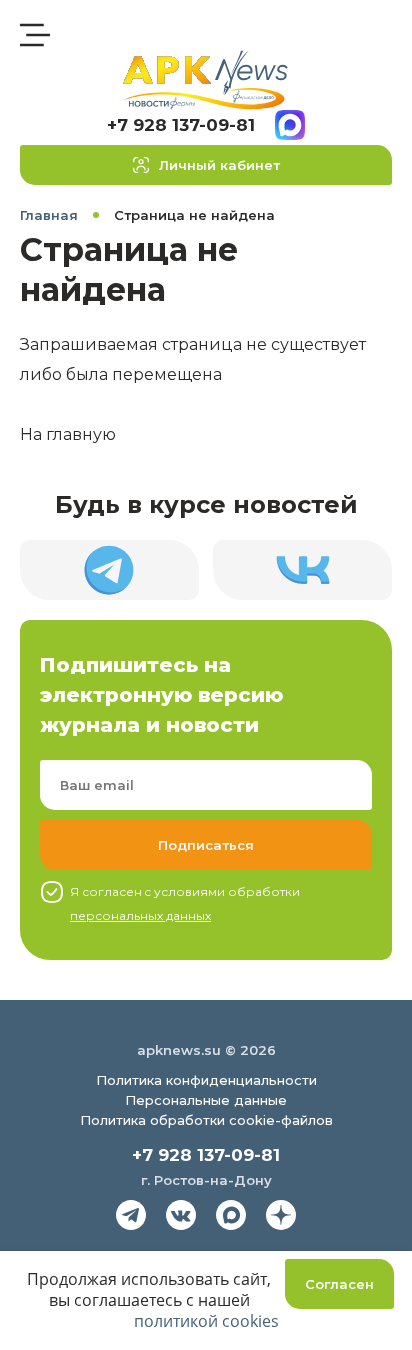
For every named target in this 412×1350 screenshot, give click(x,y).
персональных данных (140, 915)
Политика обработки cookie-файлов (206, 1120)
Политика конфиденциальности (206, 1080)
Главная (49, 215)
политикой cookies (206, 1321)
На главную (68, 434)
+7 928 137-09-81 (181, 125)
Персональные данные (206, 1100)
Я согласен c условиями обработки (185, 903)
